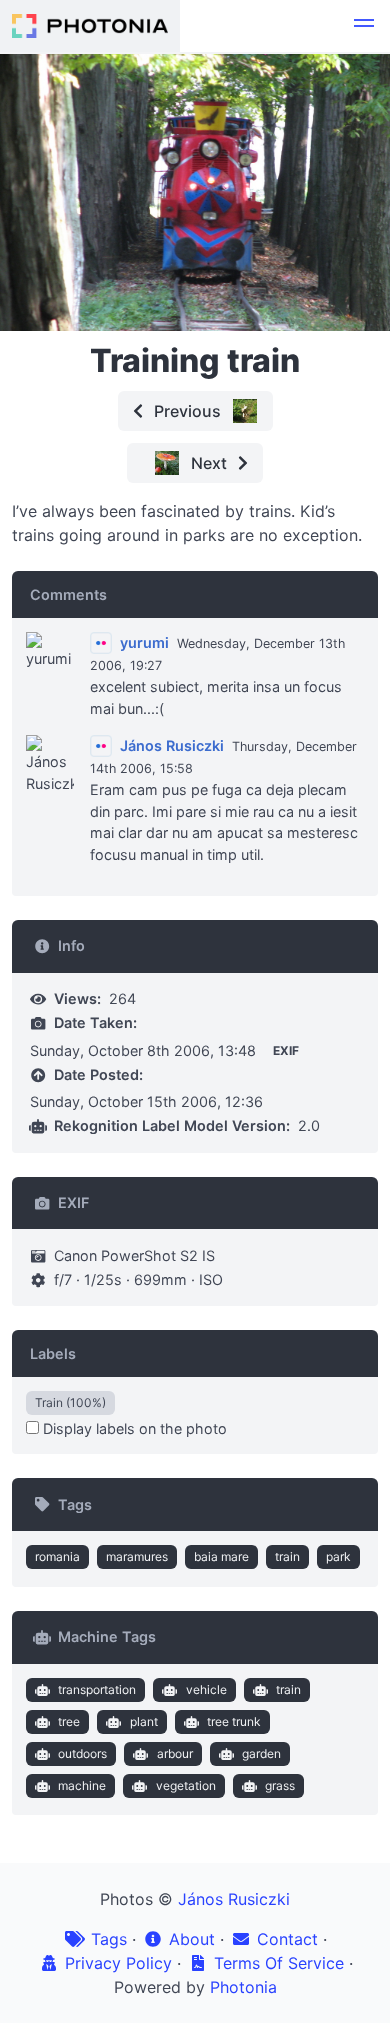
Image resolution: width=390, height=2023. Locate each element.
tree (69, 1721)
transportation (97, 1689)
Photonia (243, 1987)
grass (280, 1785)
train (287, 1556)
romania (57, 1556)
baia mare (221, 1556)
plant (144, 1721)
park (338, 1556)
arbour (175, 1753)
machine (82, 1785)
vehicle (206, 1689)
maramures (137, 1556)
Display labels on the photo (133, 1428)
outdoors (82, 1753)
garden (261, 1753)
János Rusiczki (234, 1899)
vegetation (186, 1785)
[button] (364, 26)
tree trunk (234, 1721)
